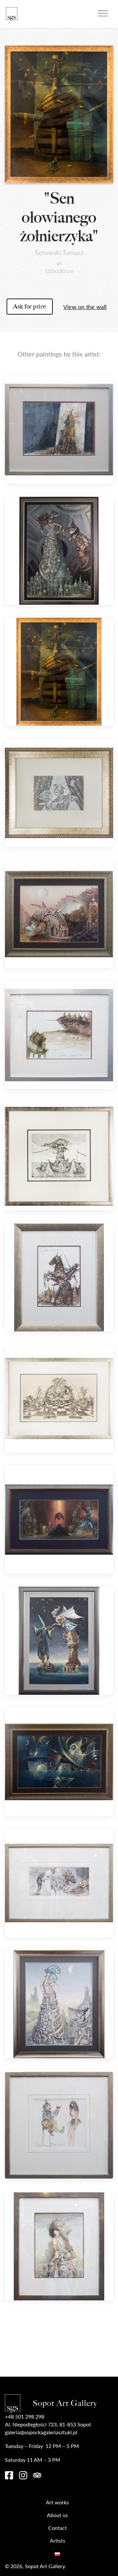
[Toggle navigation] (103, 12)
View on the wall (85, 307)
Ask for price (30, 306)
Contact (58, 2528)
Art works (57, 2502)
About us (57, 2515)
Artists (58, 2540)
